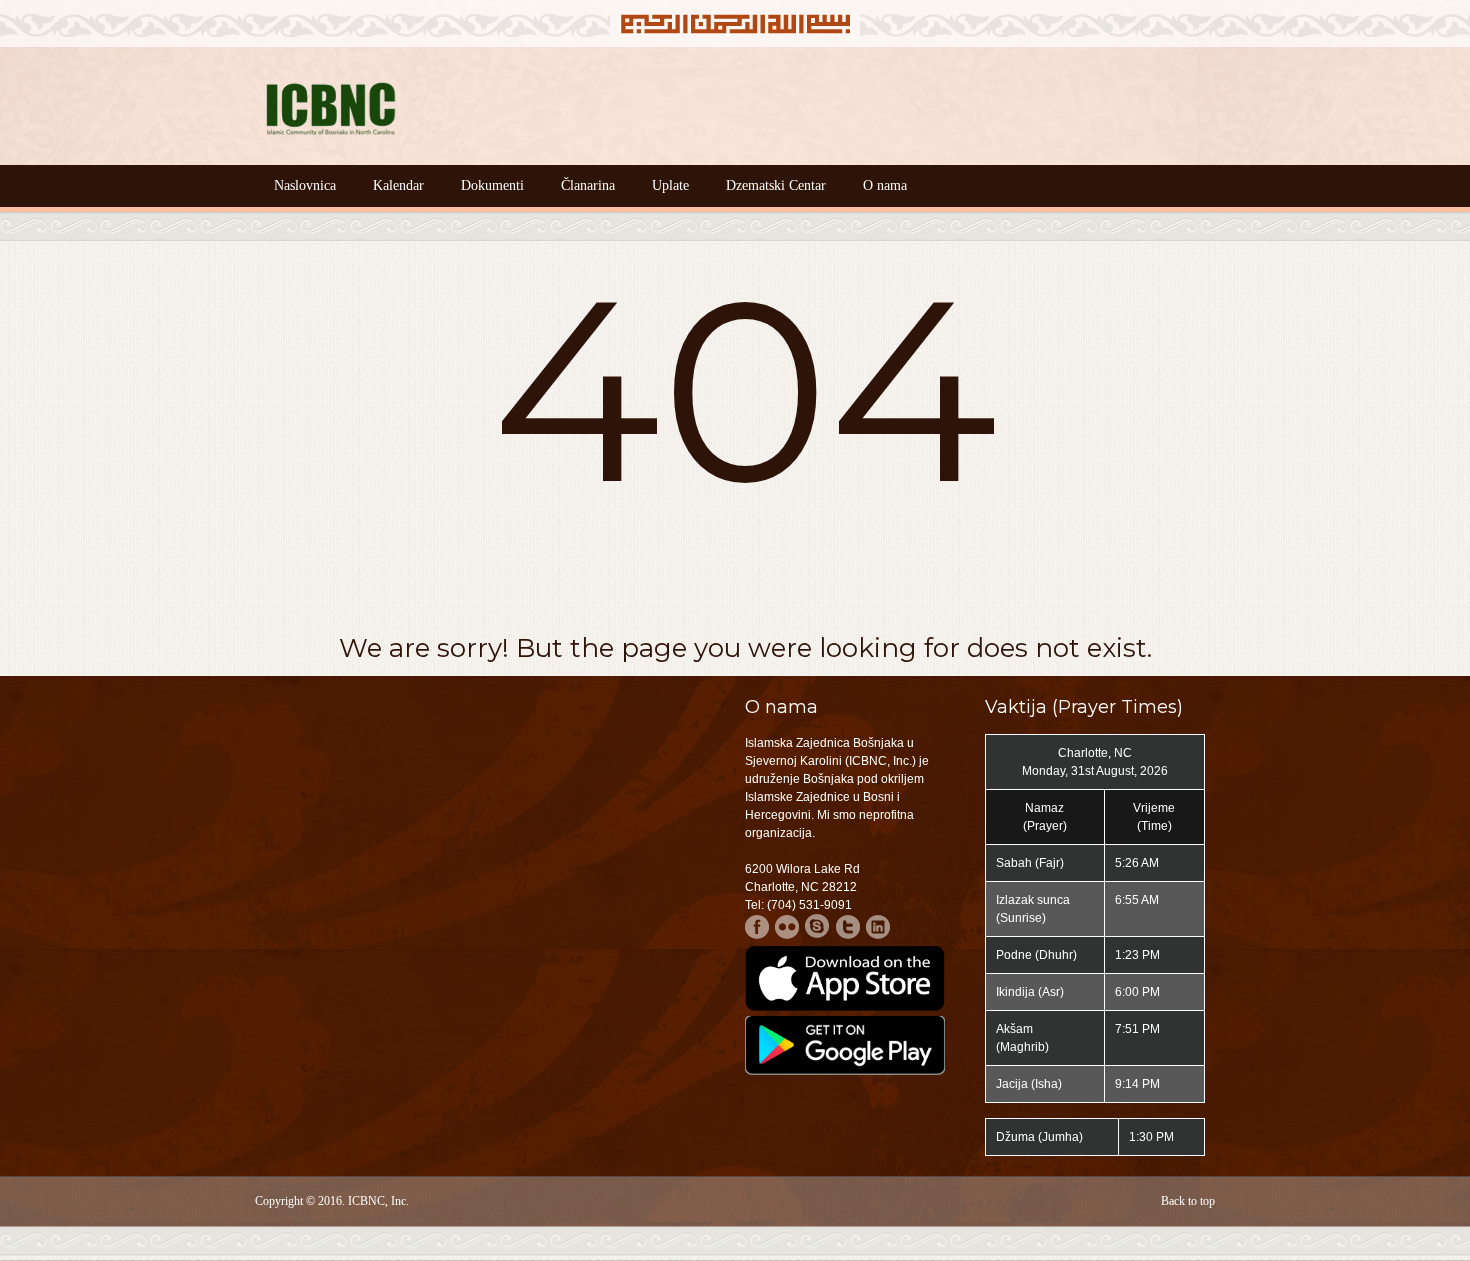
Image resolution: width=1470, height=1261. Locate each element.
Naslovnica (305, 185)
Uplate (670, 185)
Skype (817, 926)
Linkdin (877, 926)
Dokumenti (492, 185)
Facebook (757, 926)
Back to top (1188, 1201)
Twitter (847, 926)
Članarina (588, 185)
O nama (885, 185)
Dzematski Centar (776, 185)
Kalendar (398, 185)
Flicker (787, 926)
